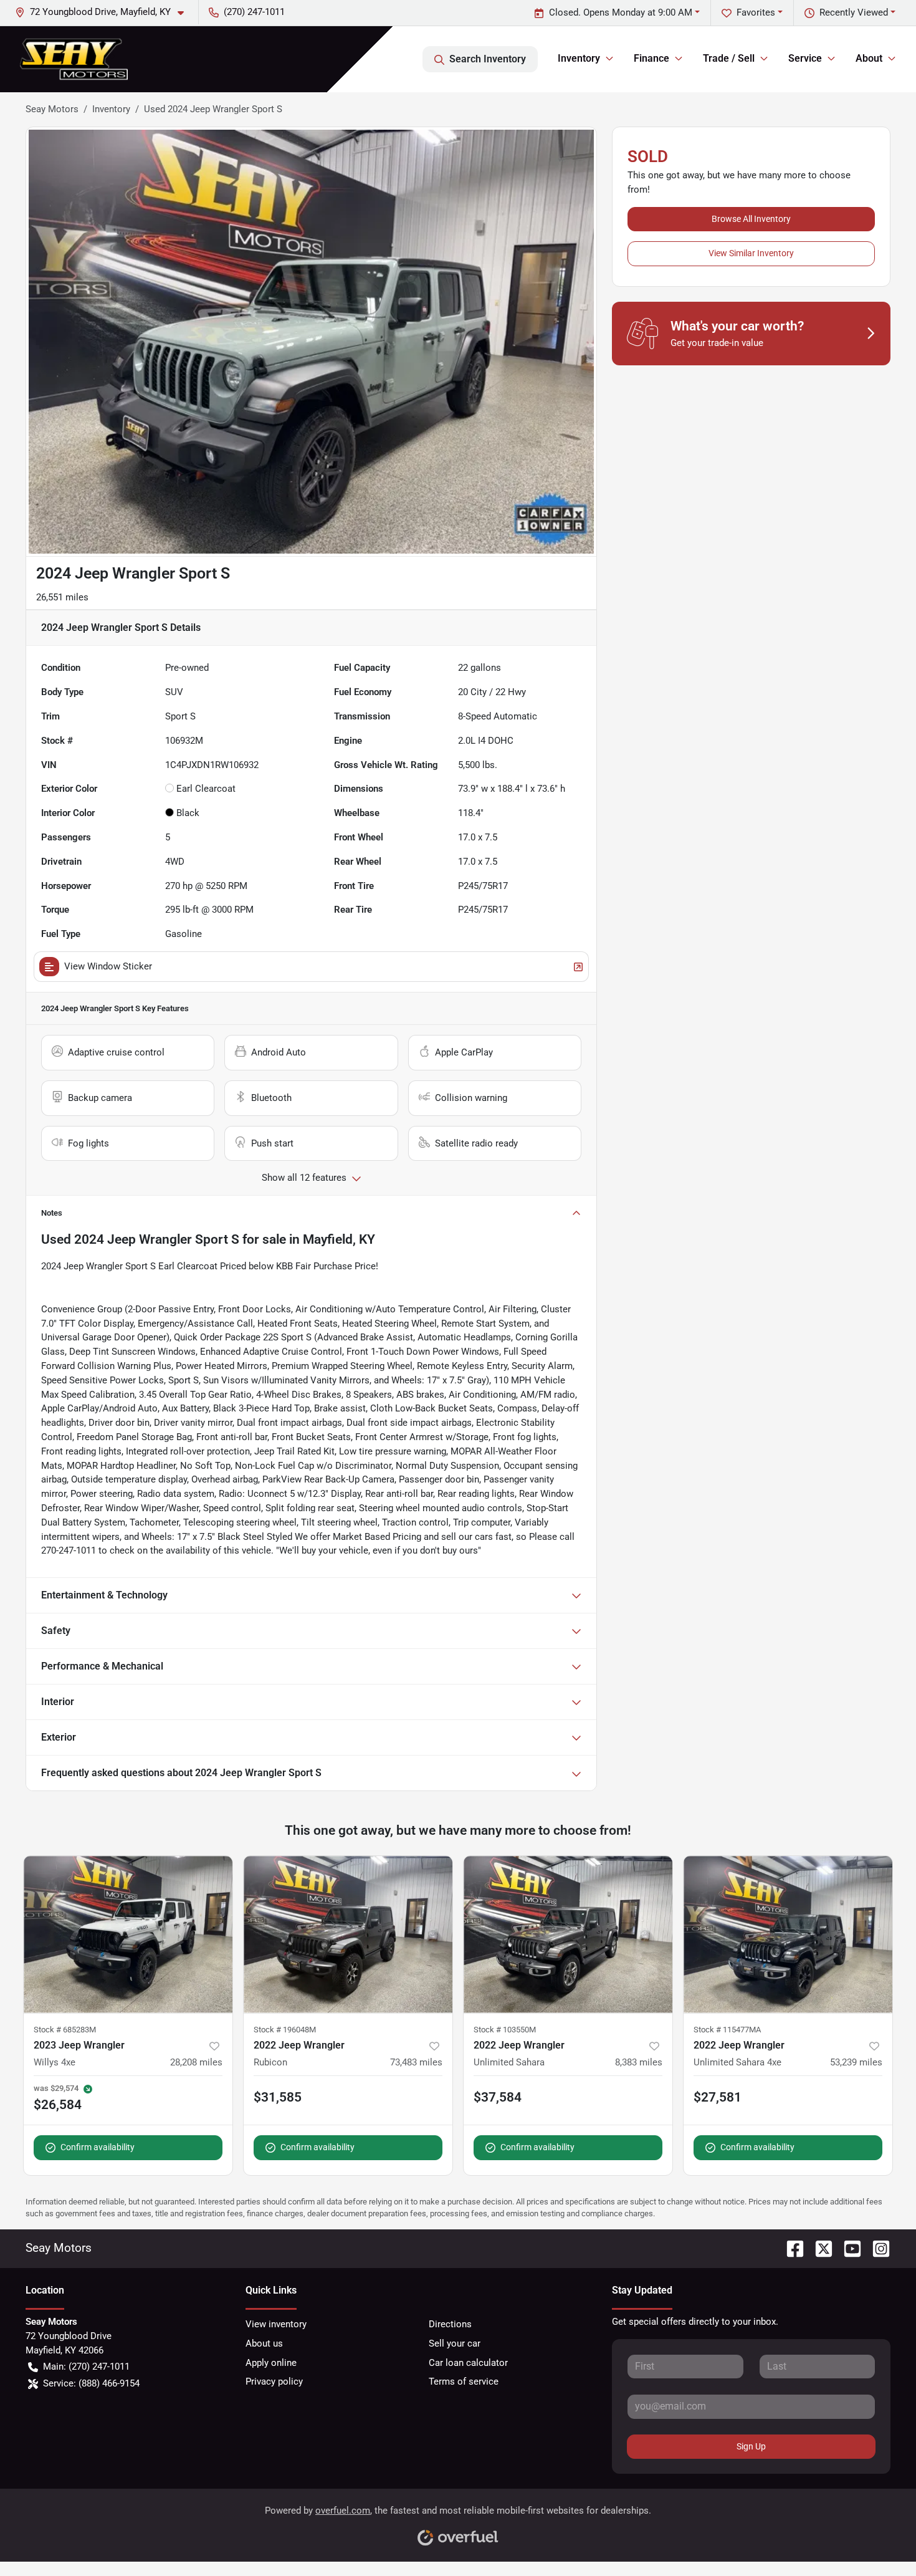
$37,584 (498, 2097)
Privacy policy (274, 2381)
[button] (104, 12)
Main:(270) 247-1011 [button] (86, 2367)
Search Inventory (488, 59)
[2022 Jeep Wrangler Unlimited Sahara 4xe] (788, 1934)
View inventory (276, 2324)
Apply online (271, 2363)
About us (264, 2343)
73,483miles (416, 2062)
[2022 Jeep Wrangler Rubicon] (348, 1934)
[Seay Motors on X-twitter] (819, 2248)
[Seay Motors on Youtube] (847, 2248)
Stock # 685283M (65, 2030)
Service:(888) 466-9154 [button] (91, 2383)
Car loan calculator (468, 2363)
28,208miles (196, 2062)
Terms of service (464, 2381)
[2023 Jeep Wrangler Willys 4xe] (128, 1934)
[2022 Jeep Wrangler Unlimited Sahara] (568, 1934)
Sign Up (751, 2446)
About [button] (869, 58)
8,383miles (639, 2062)
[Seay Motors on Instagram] (876, 2248)
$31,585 (278, 2097)
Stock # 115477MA (727, 2030)
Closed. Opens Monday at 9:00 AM (621, 12)
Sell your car (455, 2343)
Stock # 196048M (285, 2030)
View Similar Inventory (751, 253)
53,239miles (856, 2062)
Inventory (111, 109)
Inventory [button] (579, 58)
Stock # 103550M (505, 2030)
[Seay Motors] (74, 59)
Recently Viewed (854, 12)
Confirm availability (98, 2147)
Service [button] (805, 58)
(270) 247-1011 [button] (254, 12)
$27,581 (718, 2097)
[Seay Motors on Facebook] (790, 2248)
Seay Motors (52, 109)
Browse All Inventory (751, 219)
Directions (450, 2324)
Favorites (756, 12)
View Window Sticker (108, 966)
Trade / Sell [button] (729, 58)
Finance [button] (651, 58)
